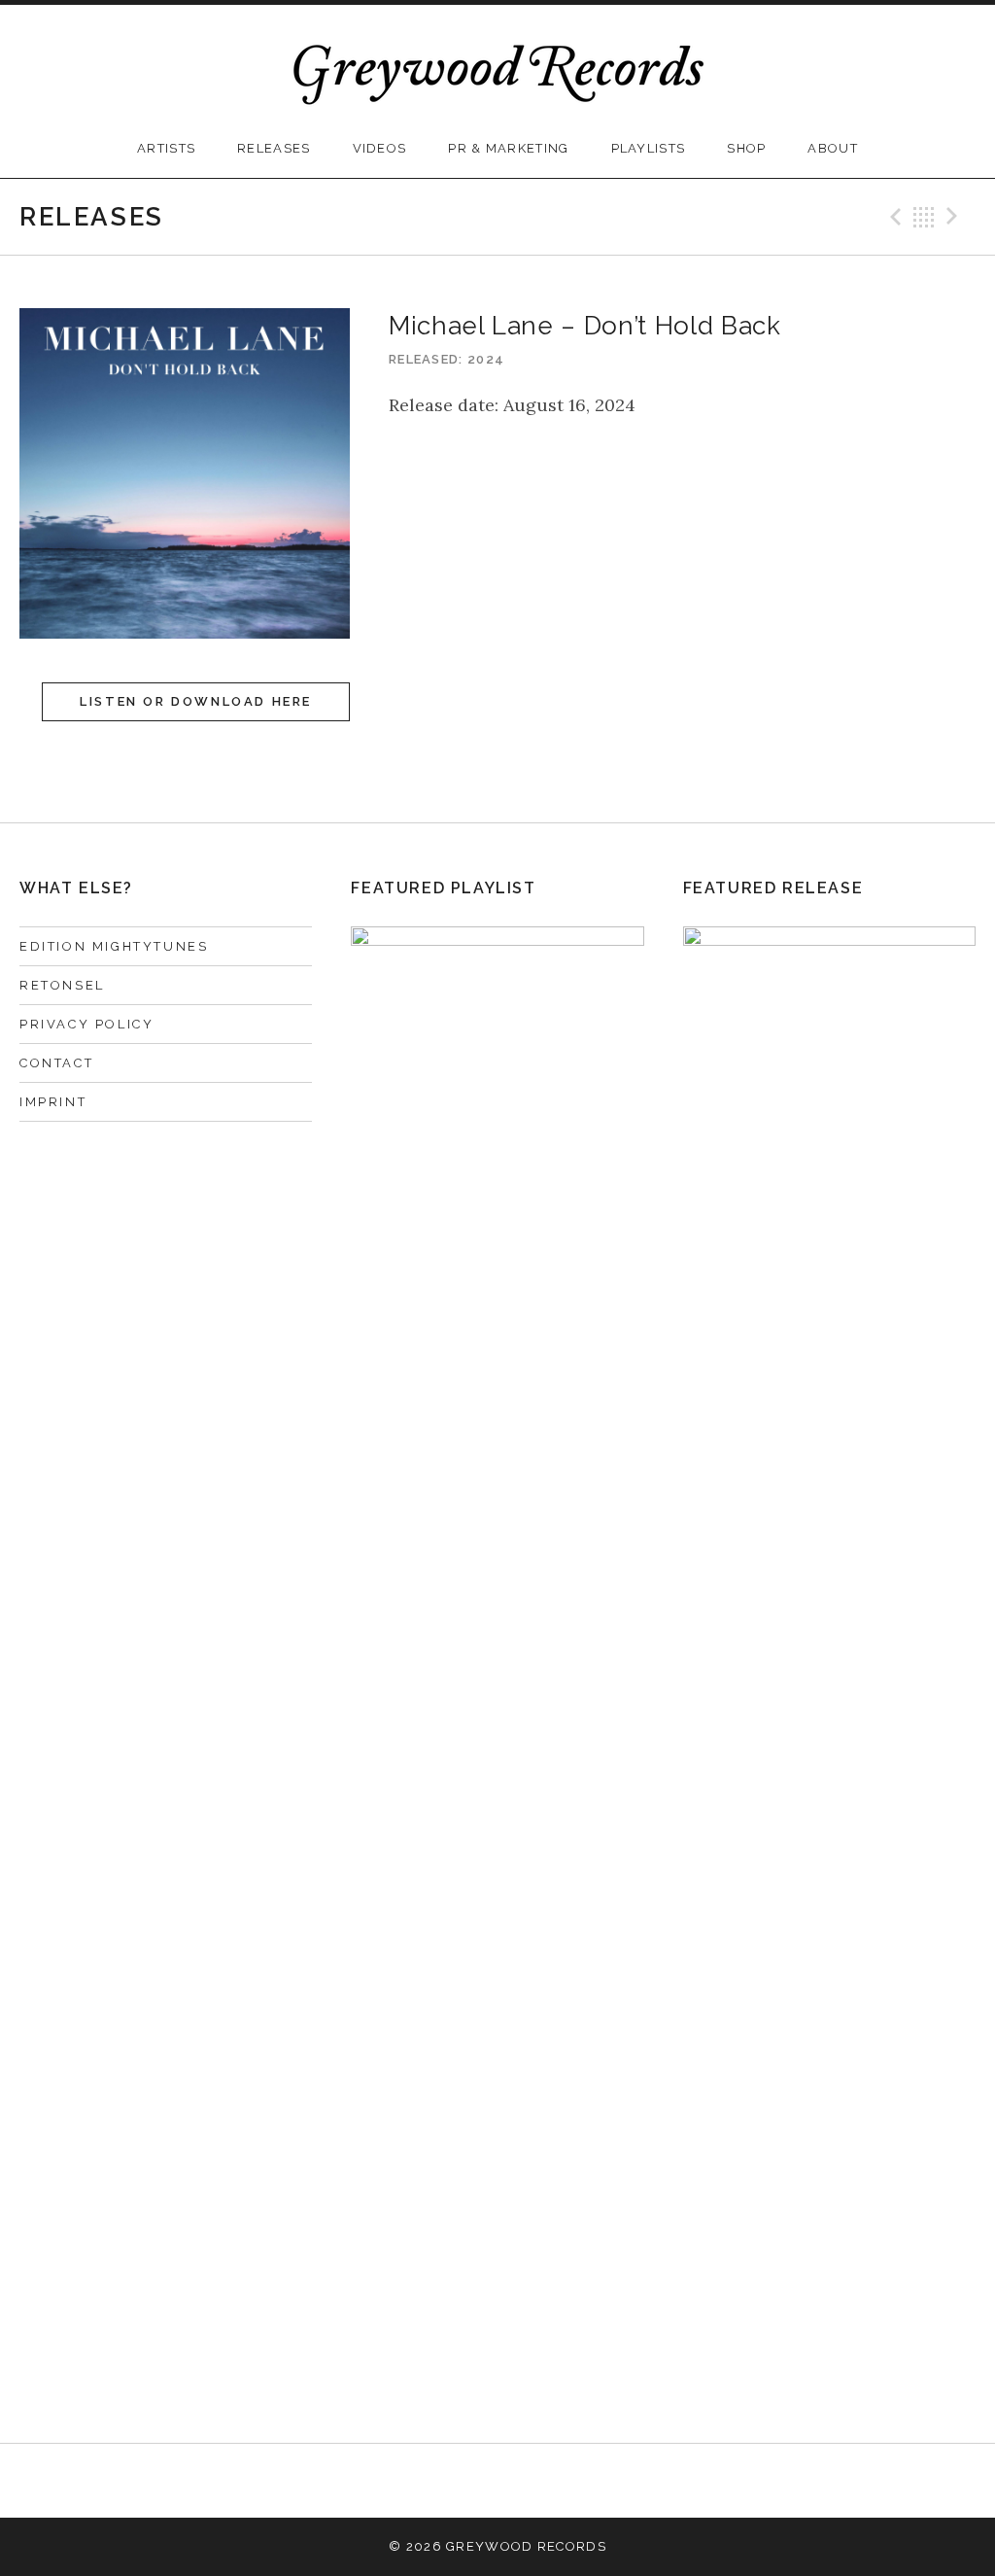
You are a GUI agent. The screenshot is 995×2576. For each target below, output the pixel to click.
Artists (166, 148)
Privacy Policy (86, 1024)
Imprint (53, 1102)
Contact (56, 1063)
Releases (274, 148)
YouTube (547, 2481)
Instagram (497, 2481)
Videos (380, 148)
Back (924, 217)
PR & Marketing (508, 148)
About (833, 148)
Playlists (649, 148)
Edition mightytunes (114, 946)
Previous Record (893, 217)
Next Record (955, 217)
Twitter (449, 2481)
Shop (746, 148)
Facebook (399, 2481)
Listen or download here (196, 701)
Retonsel (62, 985)
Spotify (596, 2481)
